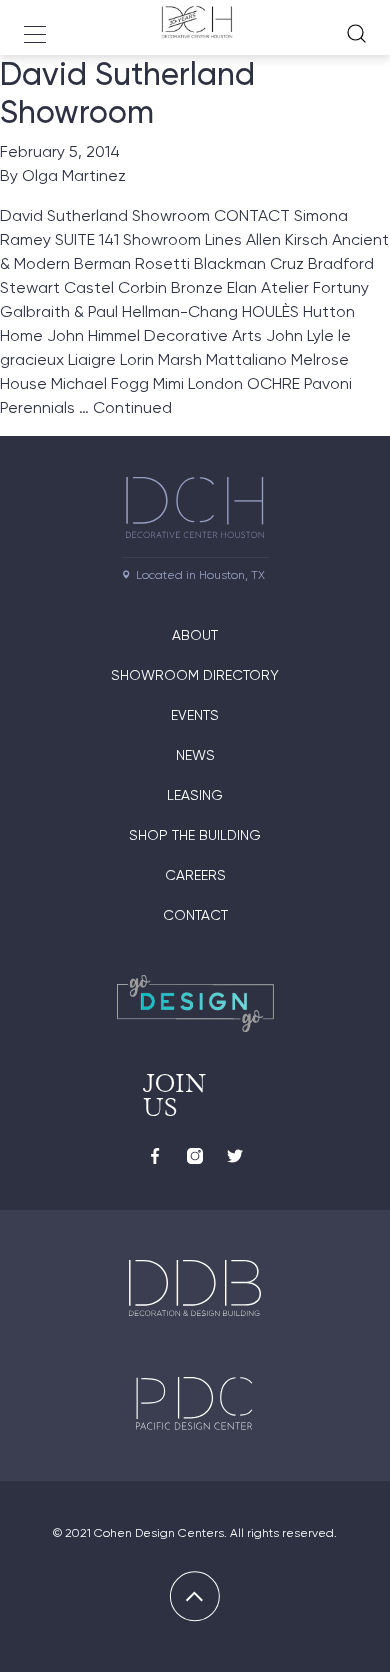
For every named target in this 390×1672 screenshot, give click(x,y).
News (195, 755)
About (195, 635)
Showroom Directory (195, 675)
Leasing (195, 795)
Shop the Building (195, 835)
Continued (132, 407)
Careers (195, 875)
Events (195, 715)
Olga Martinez (74, 175)
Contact (195, 915)
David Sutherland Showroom (127, 93)
